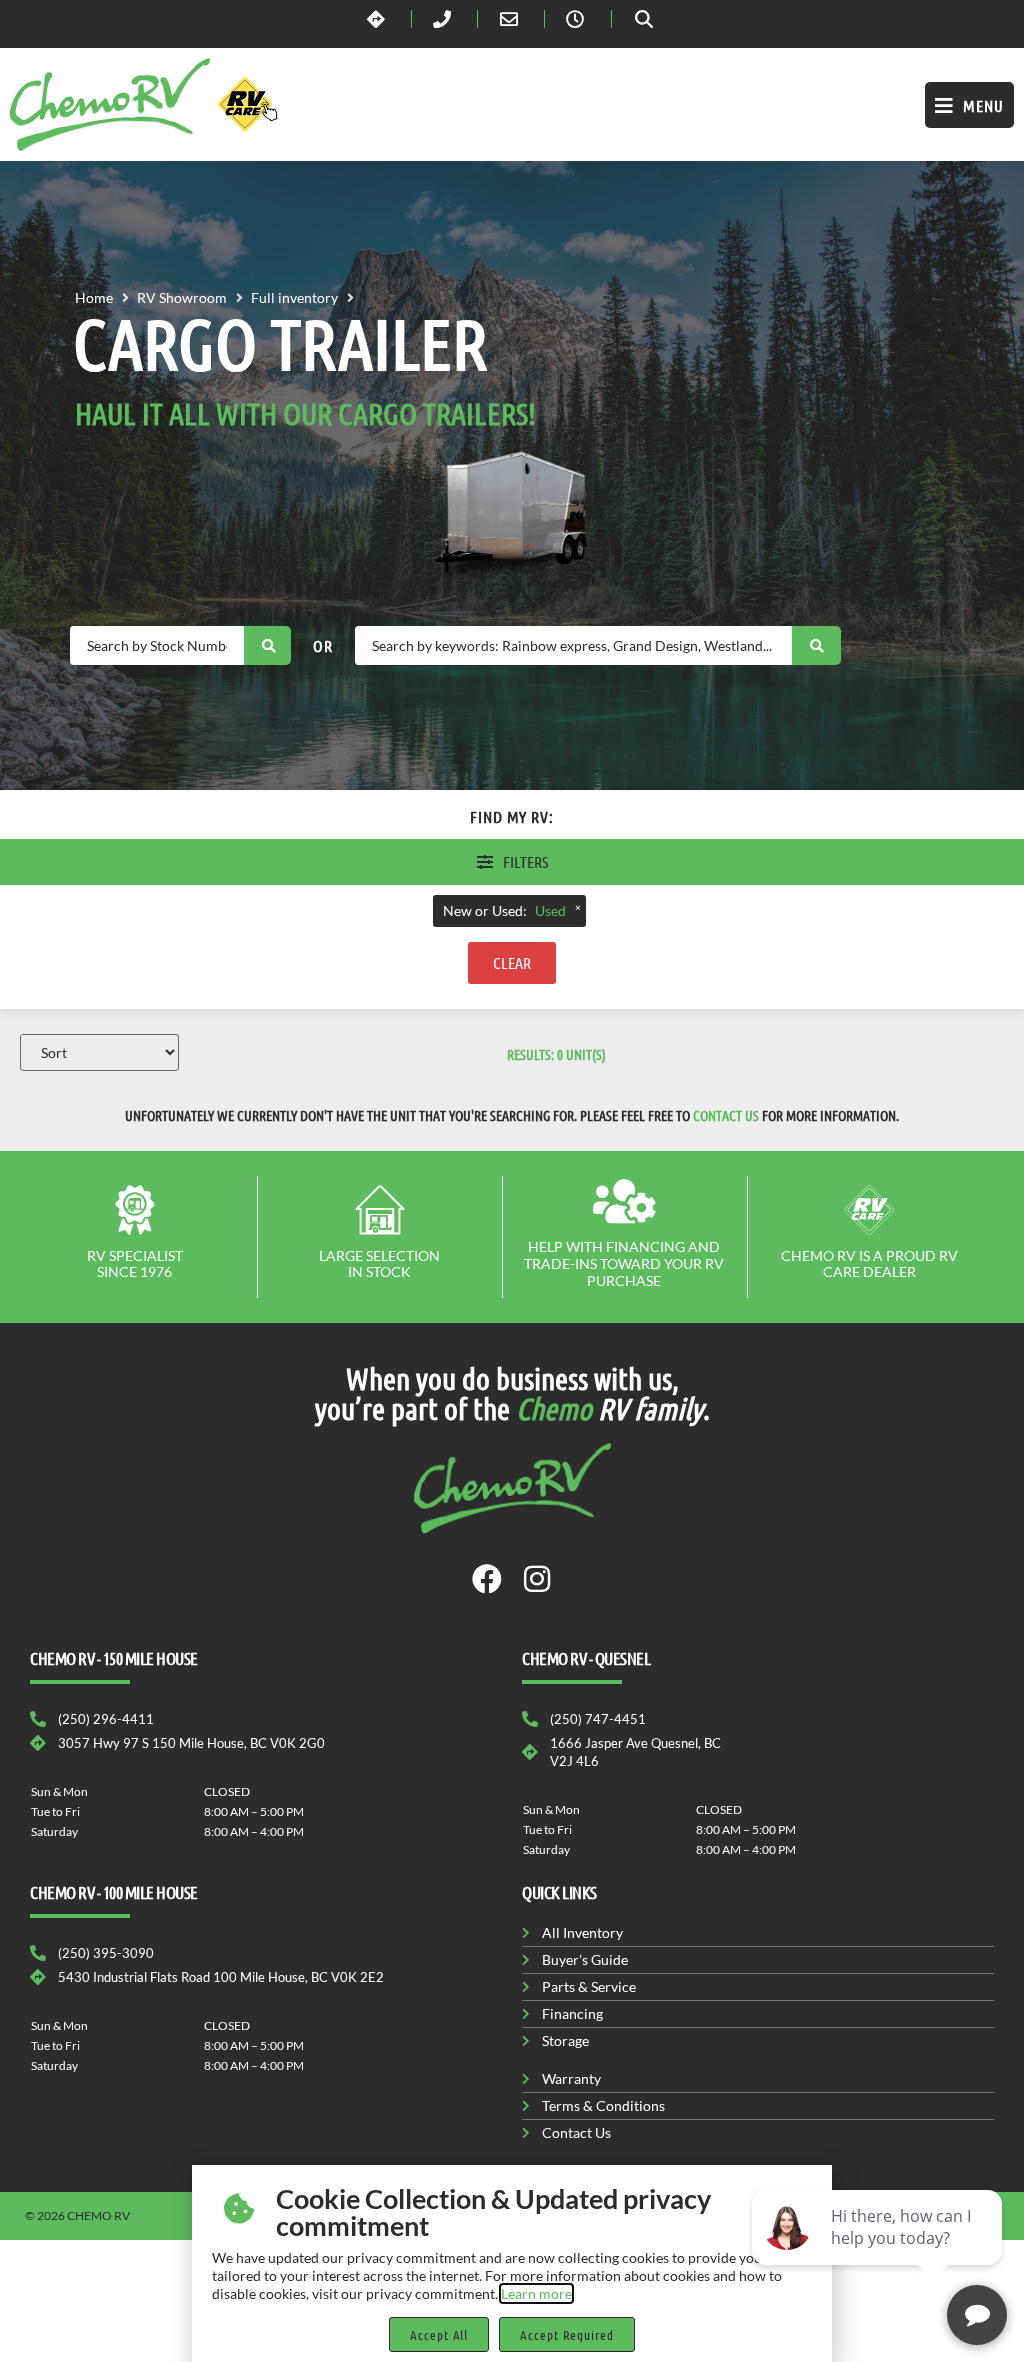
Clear (512, 962)
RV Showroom (182, 297)
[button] (969, 105)
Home (94, 297)
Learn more (536, 2293)
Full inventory (294, 297)
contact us (726, 1115)
